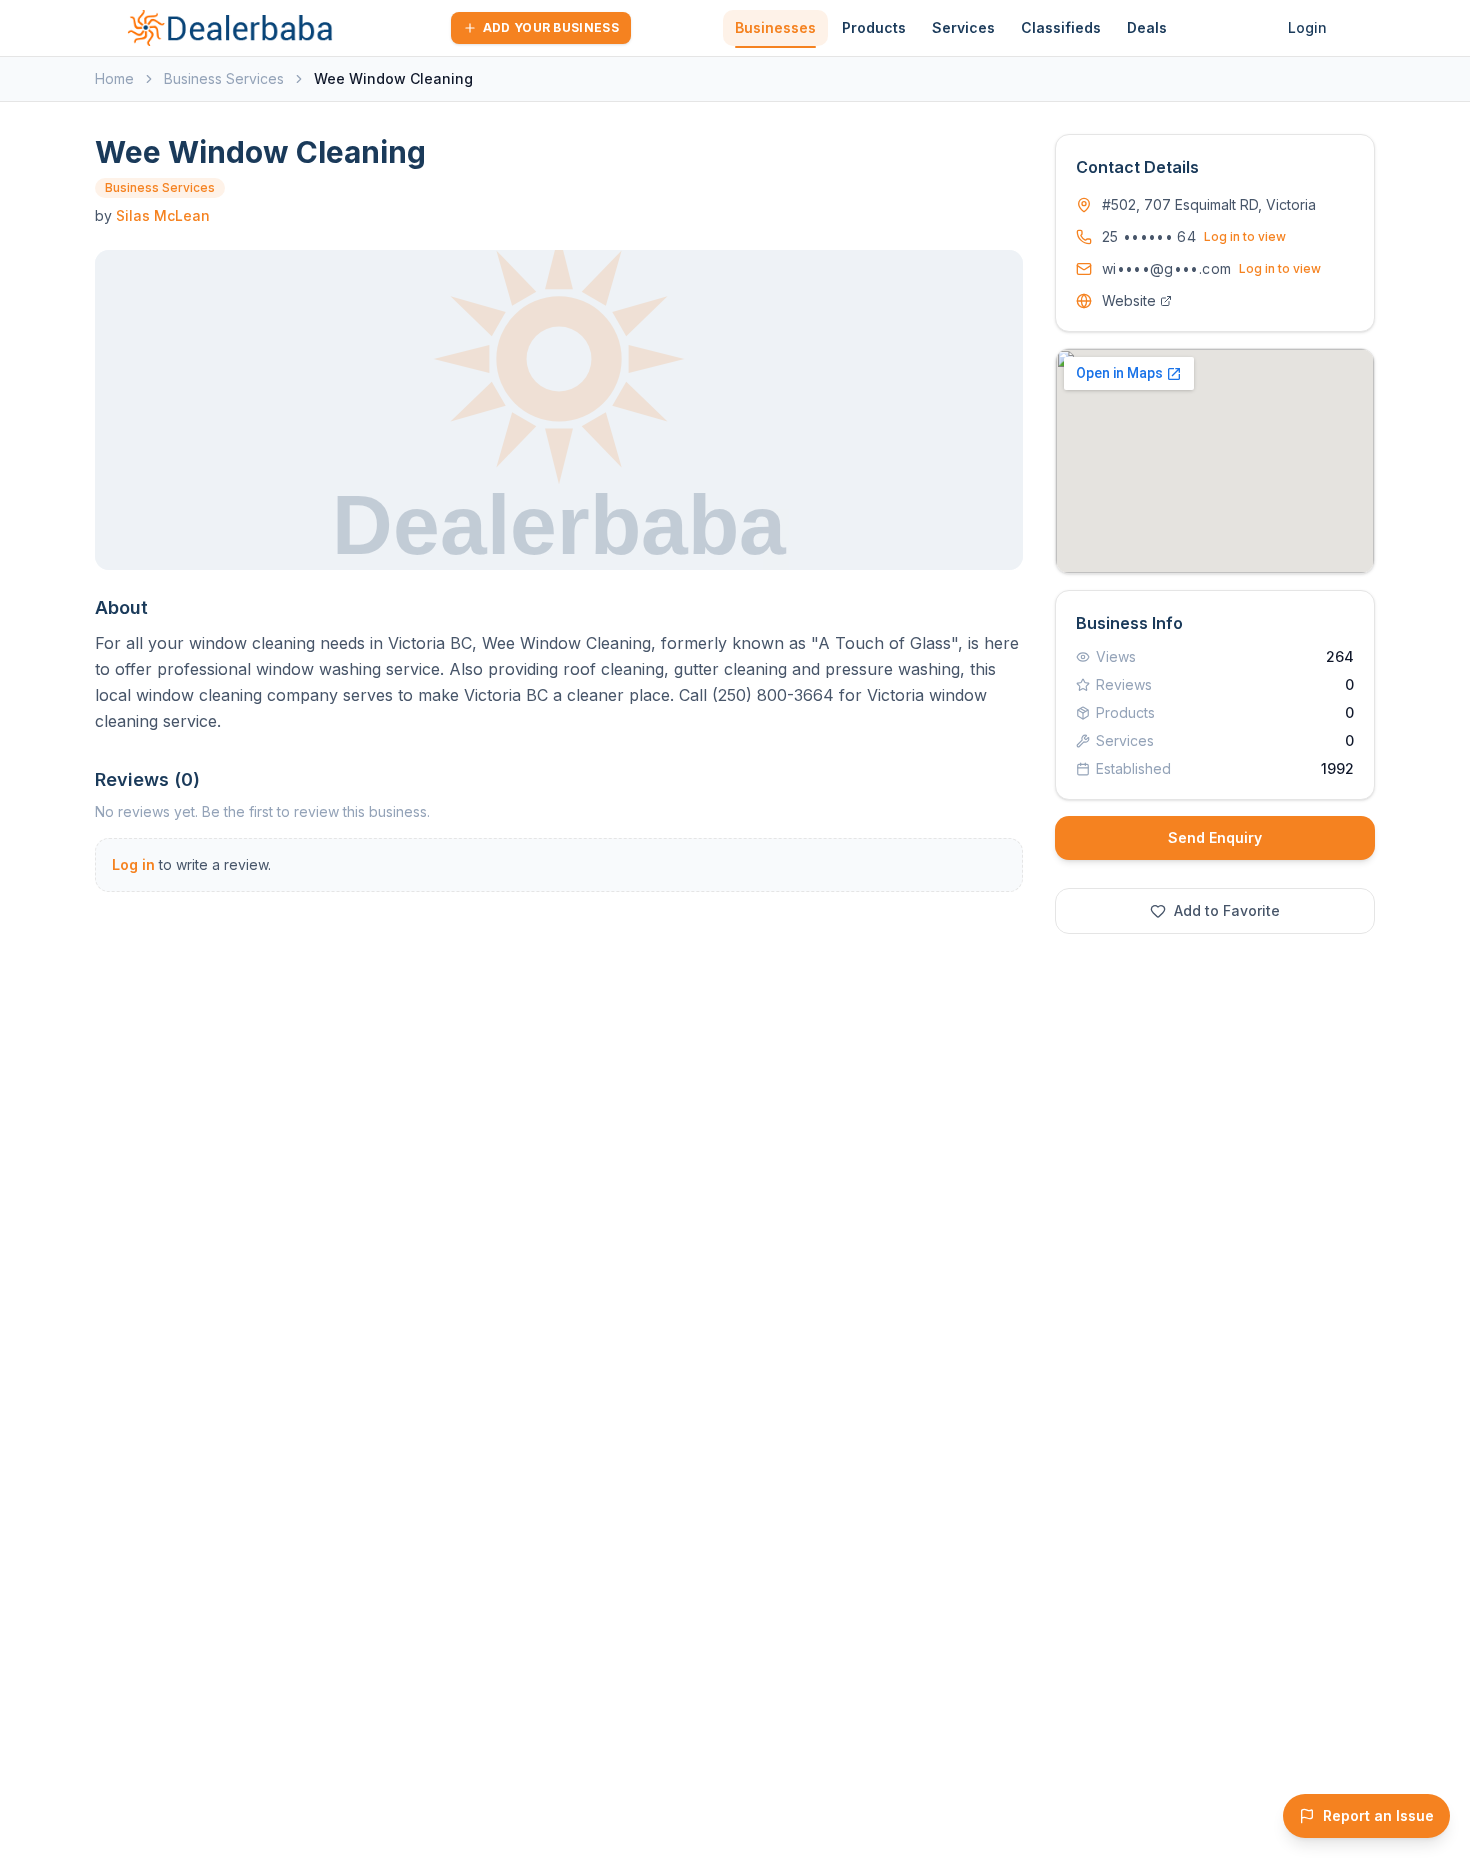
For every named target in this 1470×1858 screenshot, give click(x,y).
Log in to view (1245, 236)
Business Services (224, 78)
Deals (1147, 27)
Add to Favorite (1227, 910)
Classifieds (1061, 27)
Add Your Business (551, 27)
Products (874, 27)
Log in (133, 864)
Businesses (775, 27)
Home (114, 78)
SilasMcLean (163, 215)
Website (1129, 300)
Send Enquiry (1215, 837)
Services (963, 27)
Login (1307, 27)
